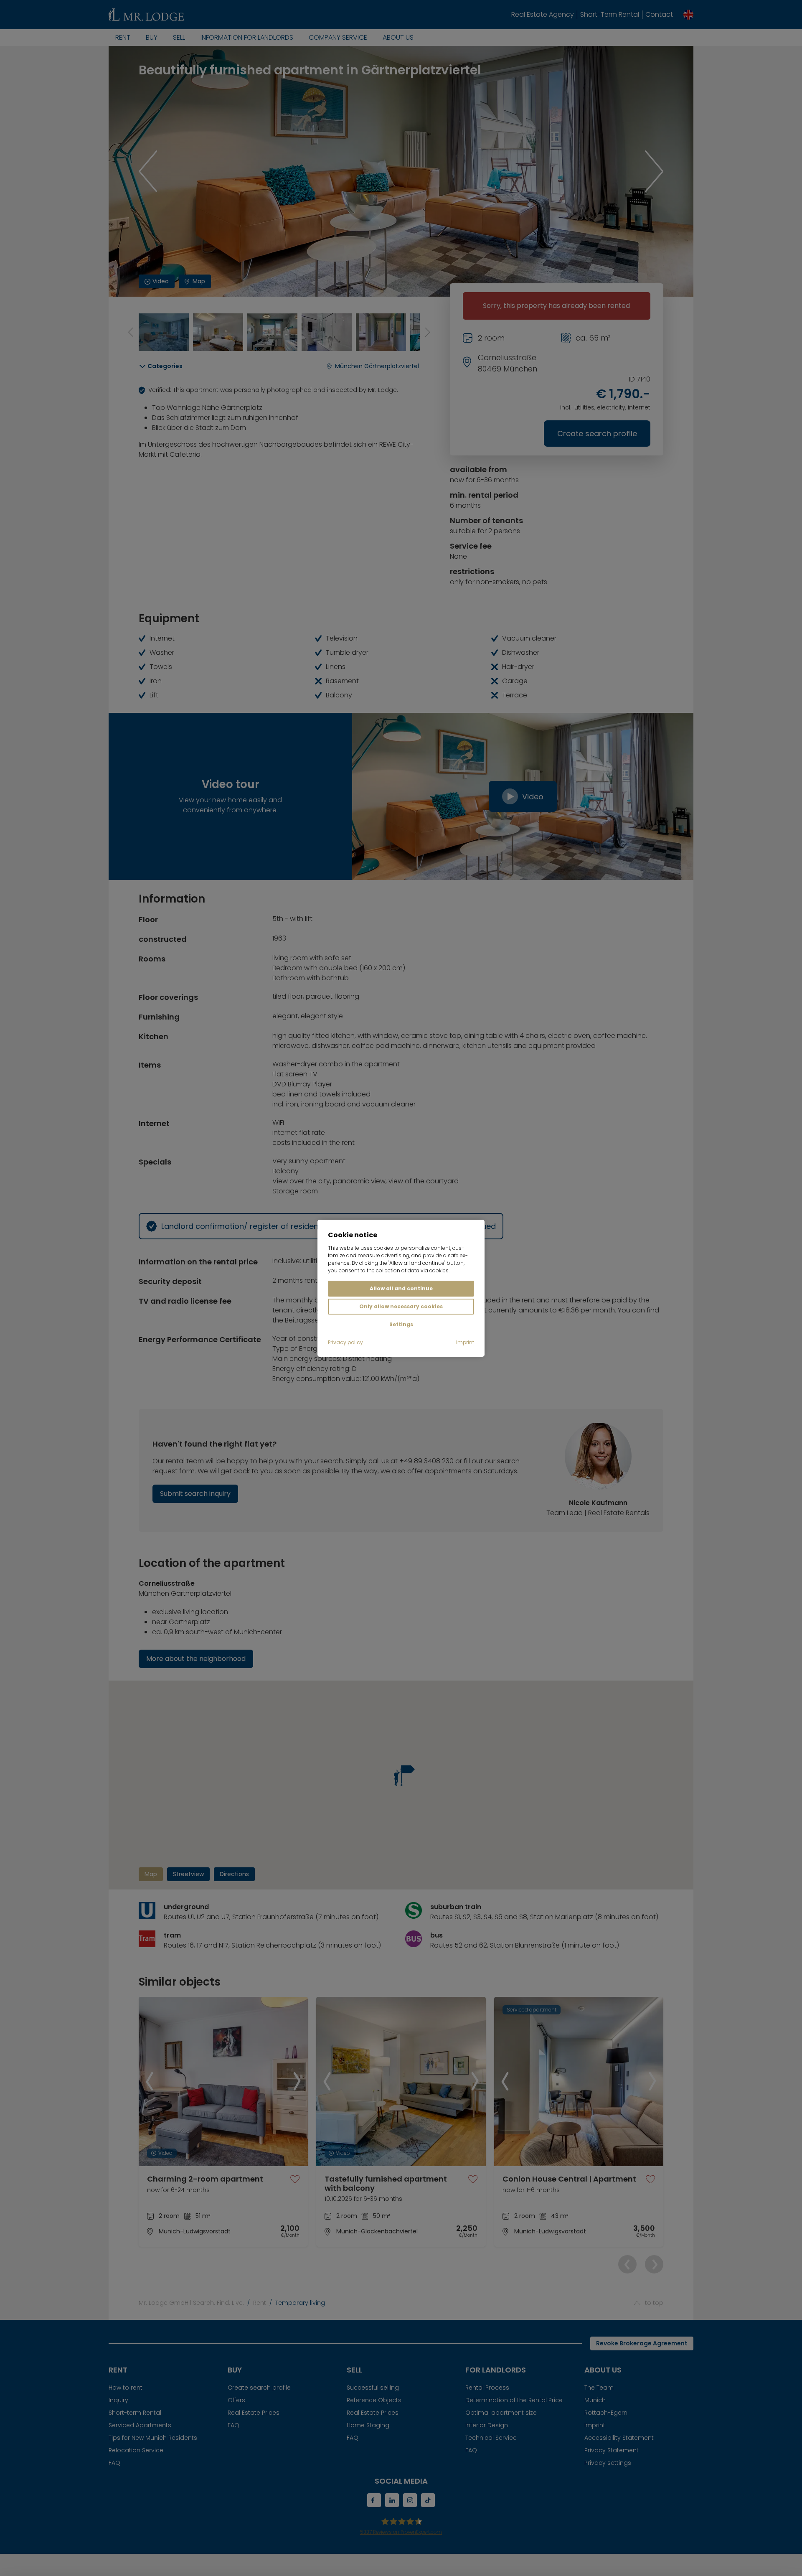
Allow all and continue (401, 1288)
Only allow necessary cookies (401, 1306)
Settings (401, 1324)
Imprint (465, 1342)
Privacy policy (345, 1342)
